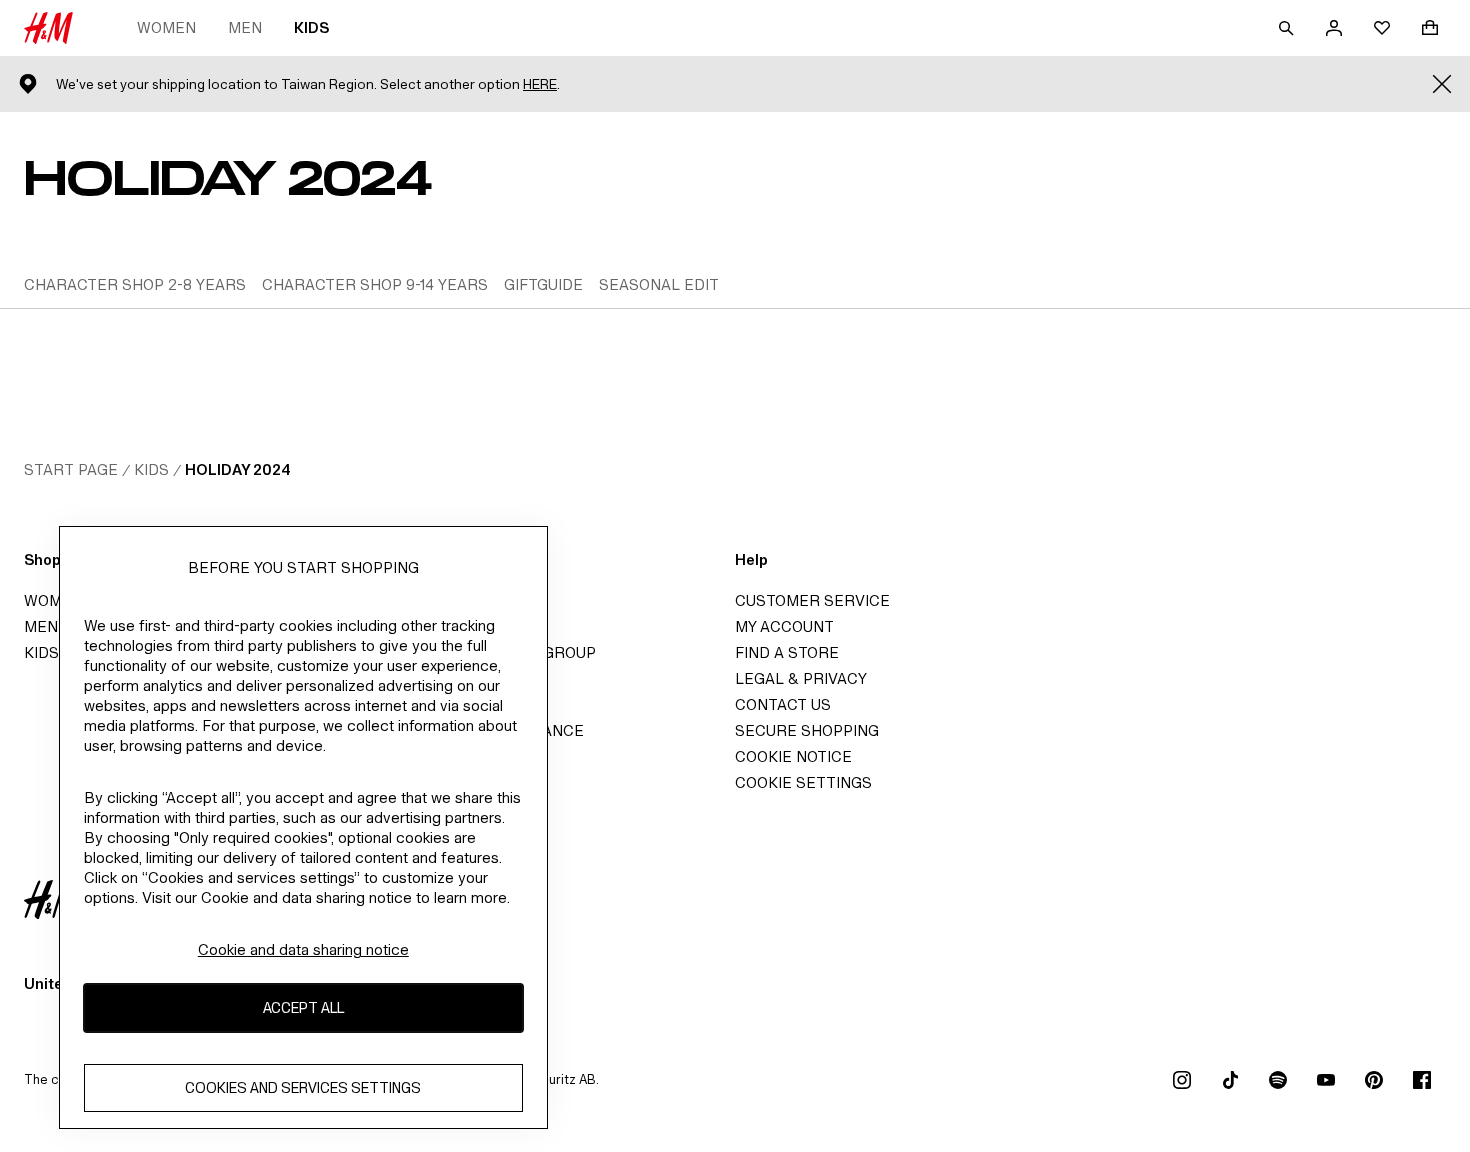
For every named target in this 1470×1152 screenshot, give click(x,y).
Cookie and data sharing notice (303, 949)
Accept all (303, 1007)
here (540, 84)
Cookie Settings (803, 782)
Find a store (787, 652)
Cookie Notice (793, 756)
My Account (784, 626)
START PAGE (71, 469)
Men (245, 27)
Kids (311, 27)
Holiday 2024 (238, 469)
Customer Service (812, 600)
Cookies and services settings (303, 1087)
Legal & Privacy (801, 678)
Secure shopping (807, 730)
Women (166, 27)
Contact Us (783, 704)
